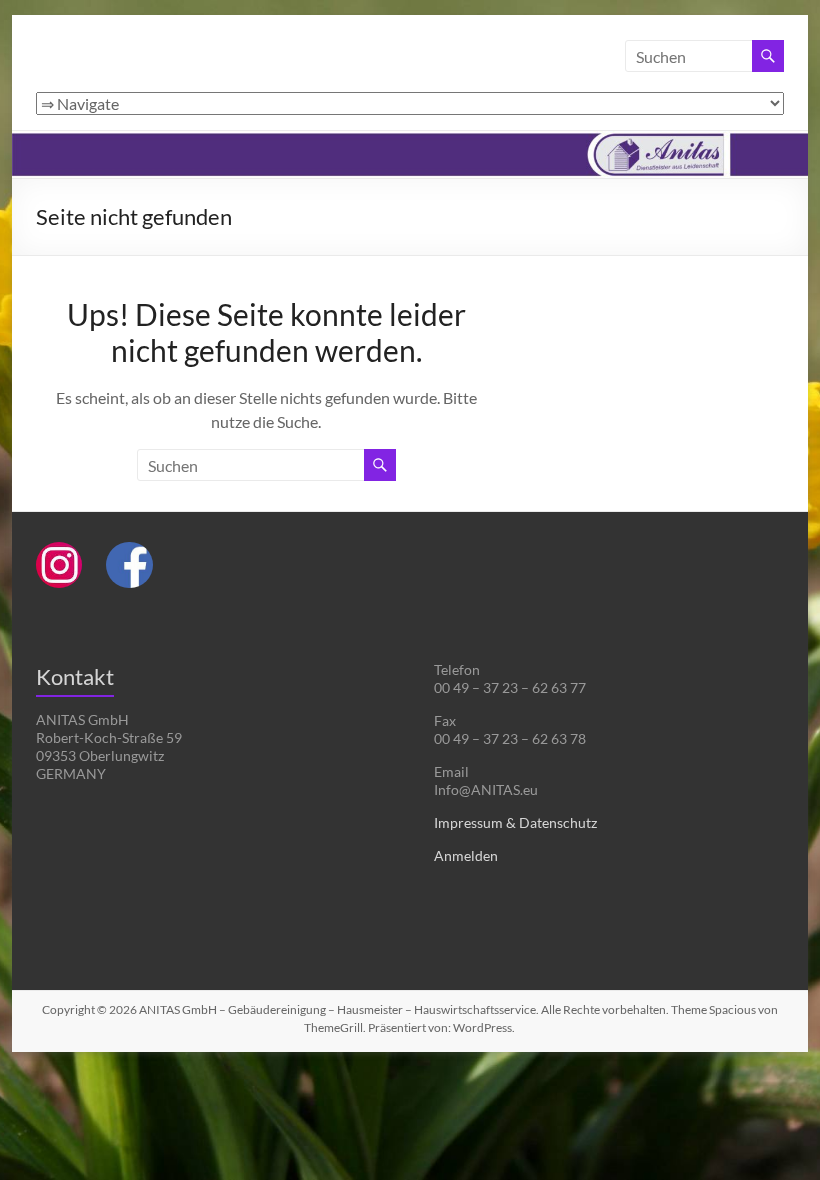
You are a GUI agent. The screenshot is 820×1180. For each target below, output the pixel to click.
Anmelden (466, 855)
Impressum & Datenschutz (515, 822)
